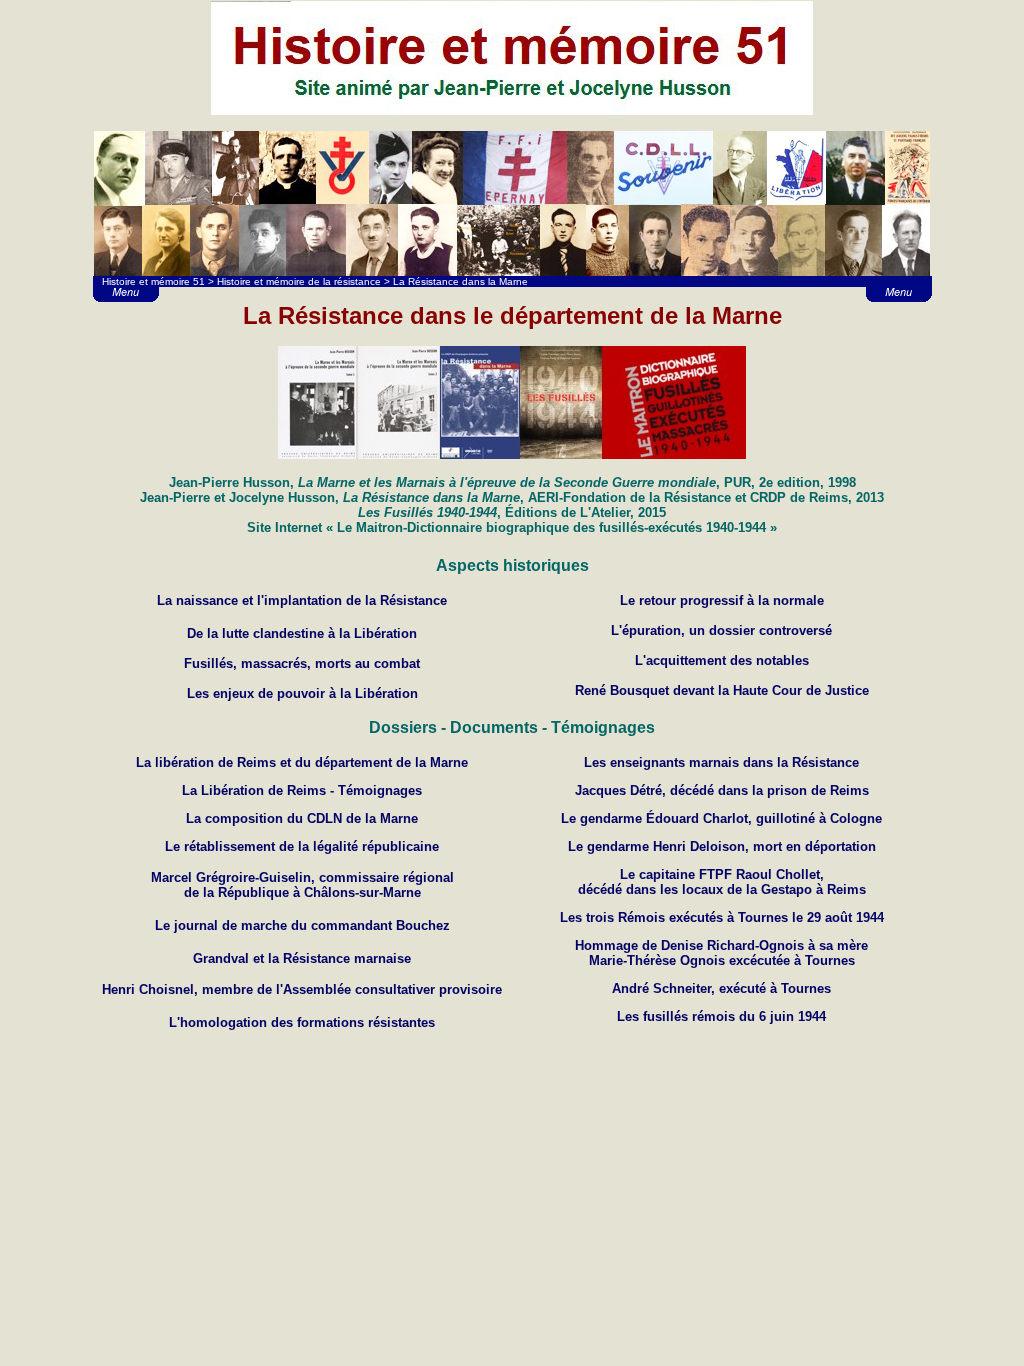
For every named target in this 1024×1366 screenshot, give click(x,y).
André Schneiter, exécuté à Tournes (721, 988)
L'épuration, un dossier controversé (721, 630)
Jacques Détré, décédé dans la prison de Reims (722, 790)
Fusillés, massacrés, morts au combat (302, 663)
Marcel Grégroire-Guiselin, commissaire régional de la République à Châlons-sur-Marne (302, 885)
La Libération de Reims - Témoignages (302, 790)
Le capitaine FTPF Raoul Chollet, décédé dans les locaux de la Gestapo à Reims (722, 882)
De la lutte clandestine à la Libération (302, 633)
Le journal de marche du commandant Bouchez (302, 925)
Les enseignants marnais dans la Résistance (721, 762)
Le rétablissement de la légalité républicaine (302, 846)
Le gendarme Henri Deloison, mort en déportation (722, 846)
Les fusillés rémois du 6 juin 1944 (721, 1016)
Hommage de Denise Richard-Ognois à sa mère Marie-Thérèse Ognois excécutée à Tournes (721, 953)
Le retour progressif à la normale (722, 600)
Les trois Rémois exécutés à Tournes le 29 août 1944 (722, 917)
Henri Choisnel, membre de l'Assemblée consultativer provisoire (302, 989)
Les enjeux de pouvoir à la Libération (302, 693)
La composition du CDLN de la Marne (302, 818)
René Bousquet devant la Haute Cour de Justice (722, 690)
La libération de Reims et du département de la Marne (302, 762)
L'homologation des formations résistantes (302, 1022)
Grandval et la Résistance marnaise (302, 958)
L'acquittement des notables (722, 660)
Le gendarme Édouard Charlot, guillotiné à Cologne (721, 818)
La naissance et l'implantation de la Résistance (302, 600)
